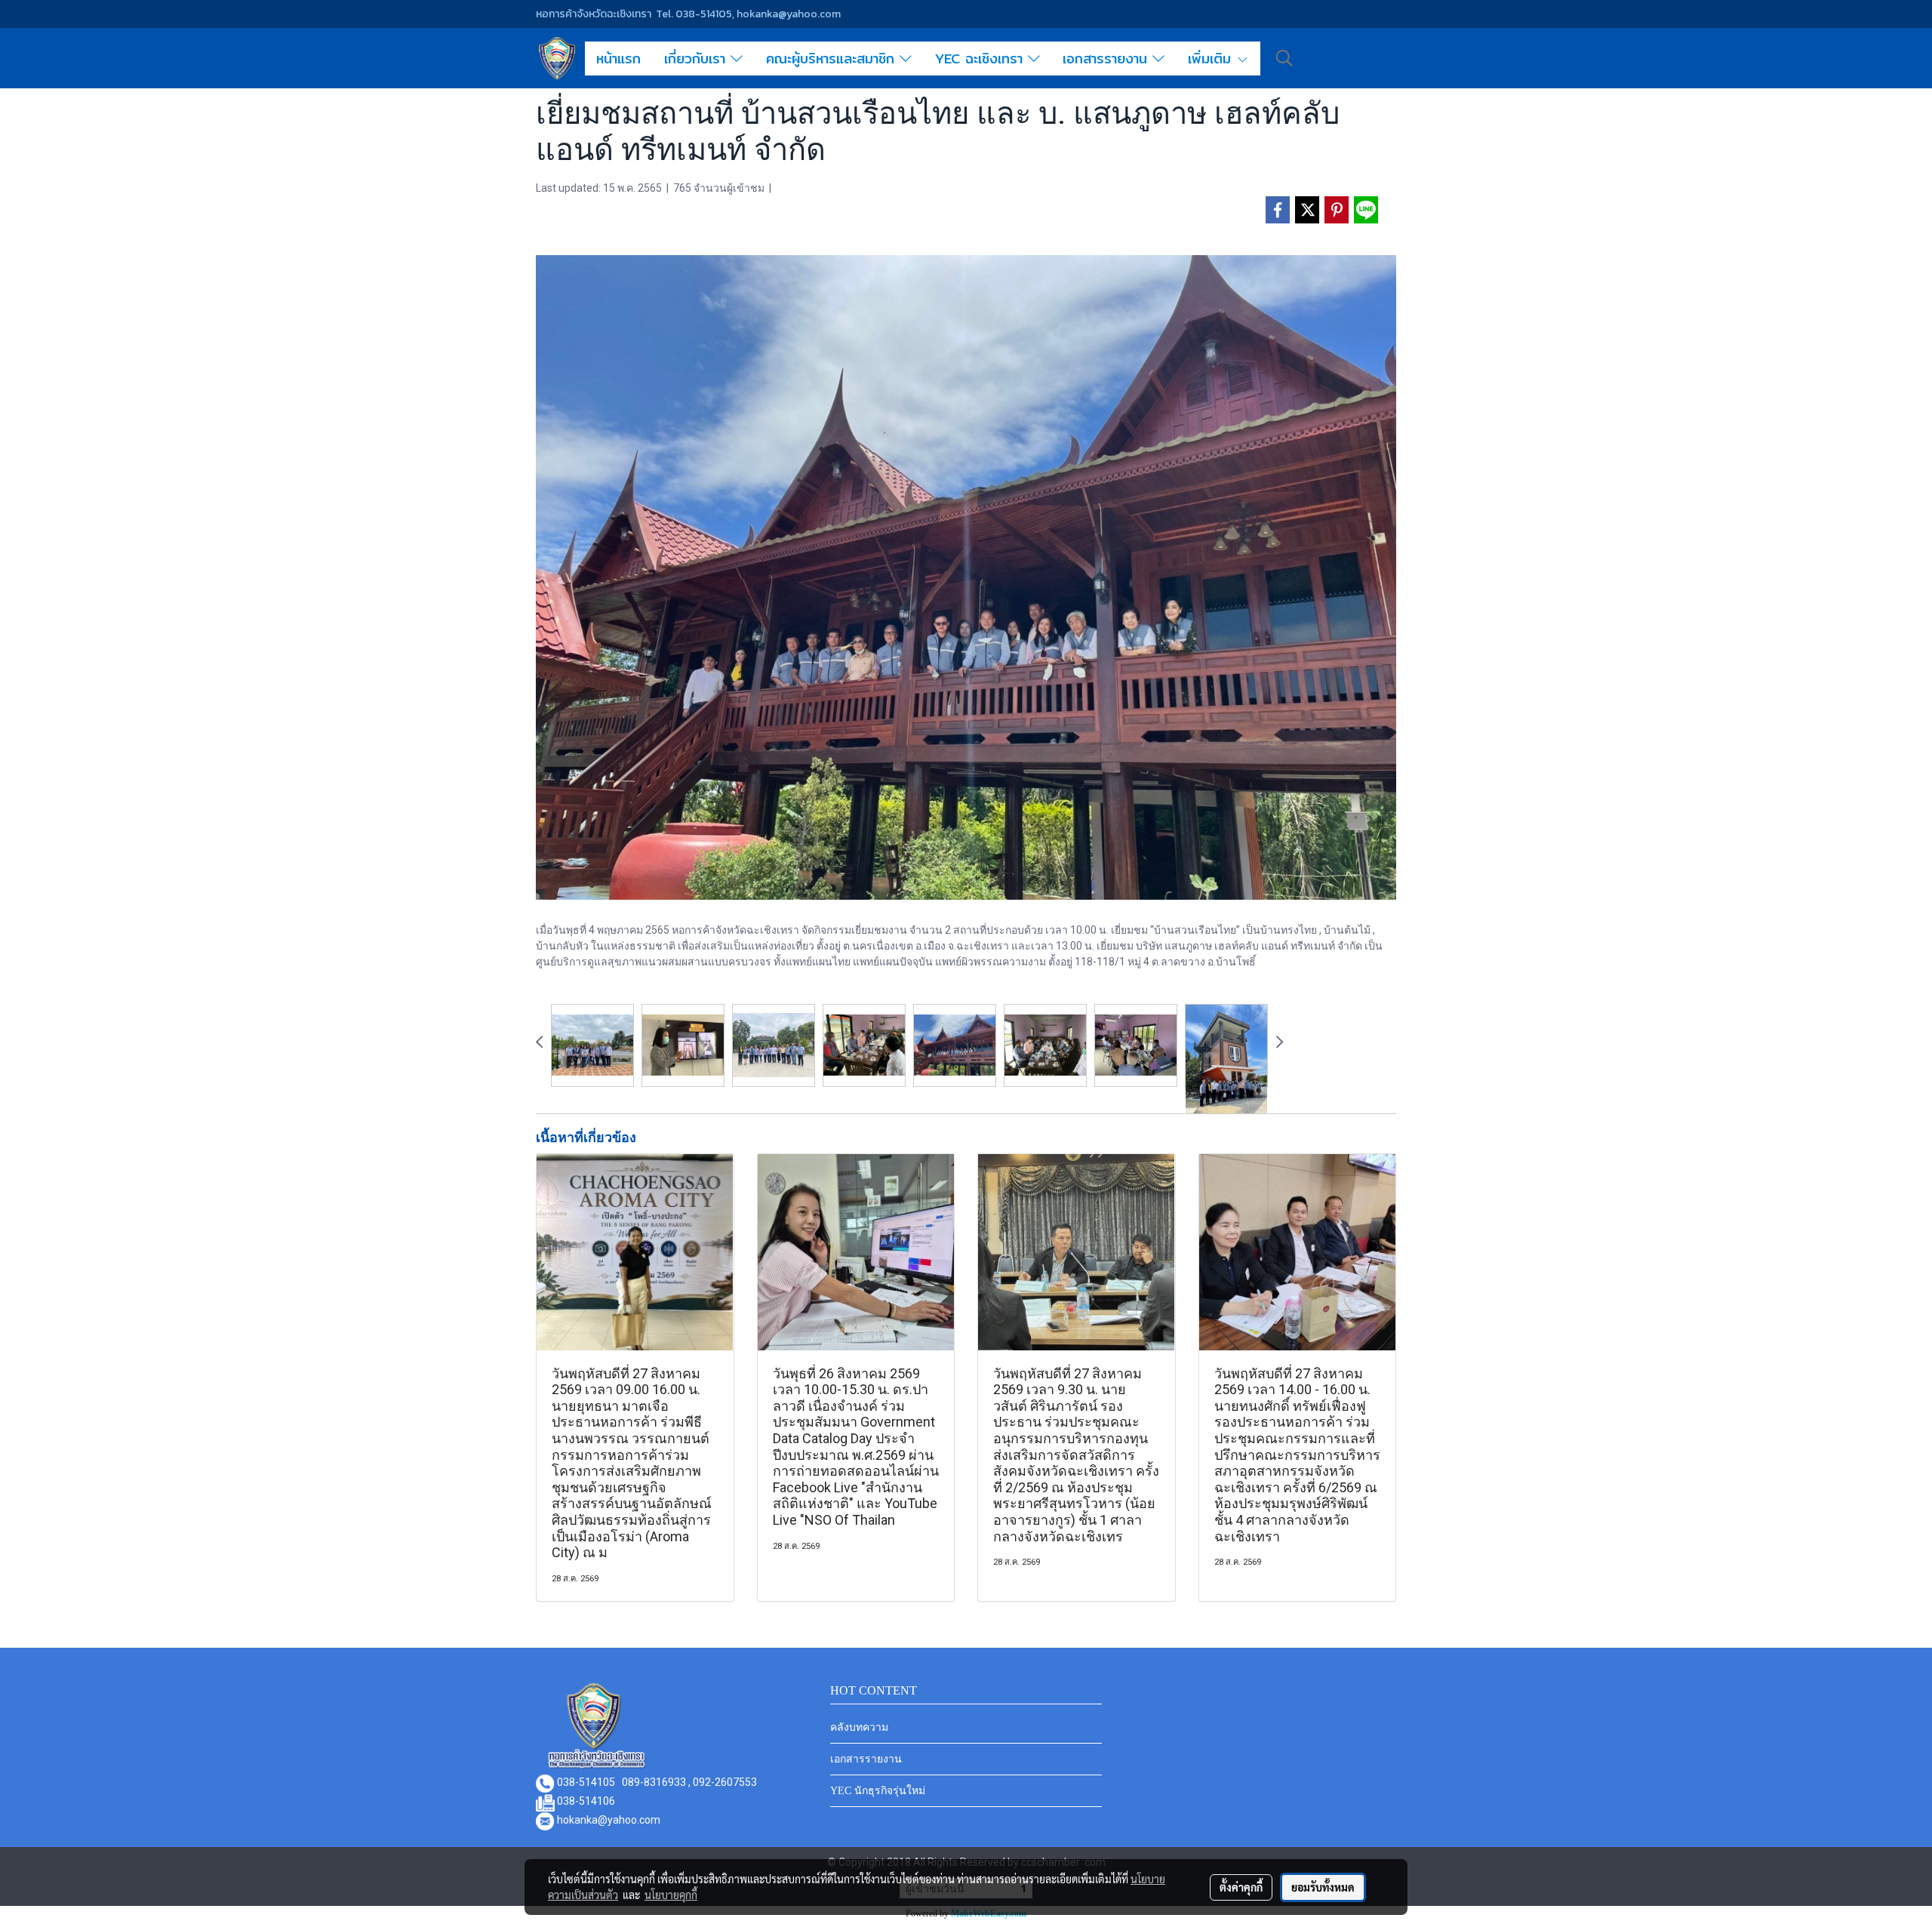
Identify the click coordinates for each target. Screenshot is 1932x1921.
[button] (1284, 58)
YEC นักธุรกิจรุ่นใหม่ (878, 1791)
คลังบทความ (859, 1727)
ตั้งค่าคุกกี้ (1241, 1887)
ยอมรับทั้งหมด (1323, 1887)
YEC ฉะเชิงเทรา (981, 58)
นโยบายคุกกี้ (671, 1895)
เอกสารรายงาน (1108, 58)
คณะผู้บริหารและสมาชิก (833, 58)
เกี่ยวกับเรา (697, 58)
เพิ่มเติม (1212, 58)
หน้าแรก (618, 58)
